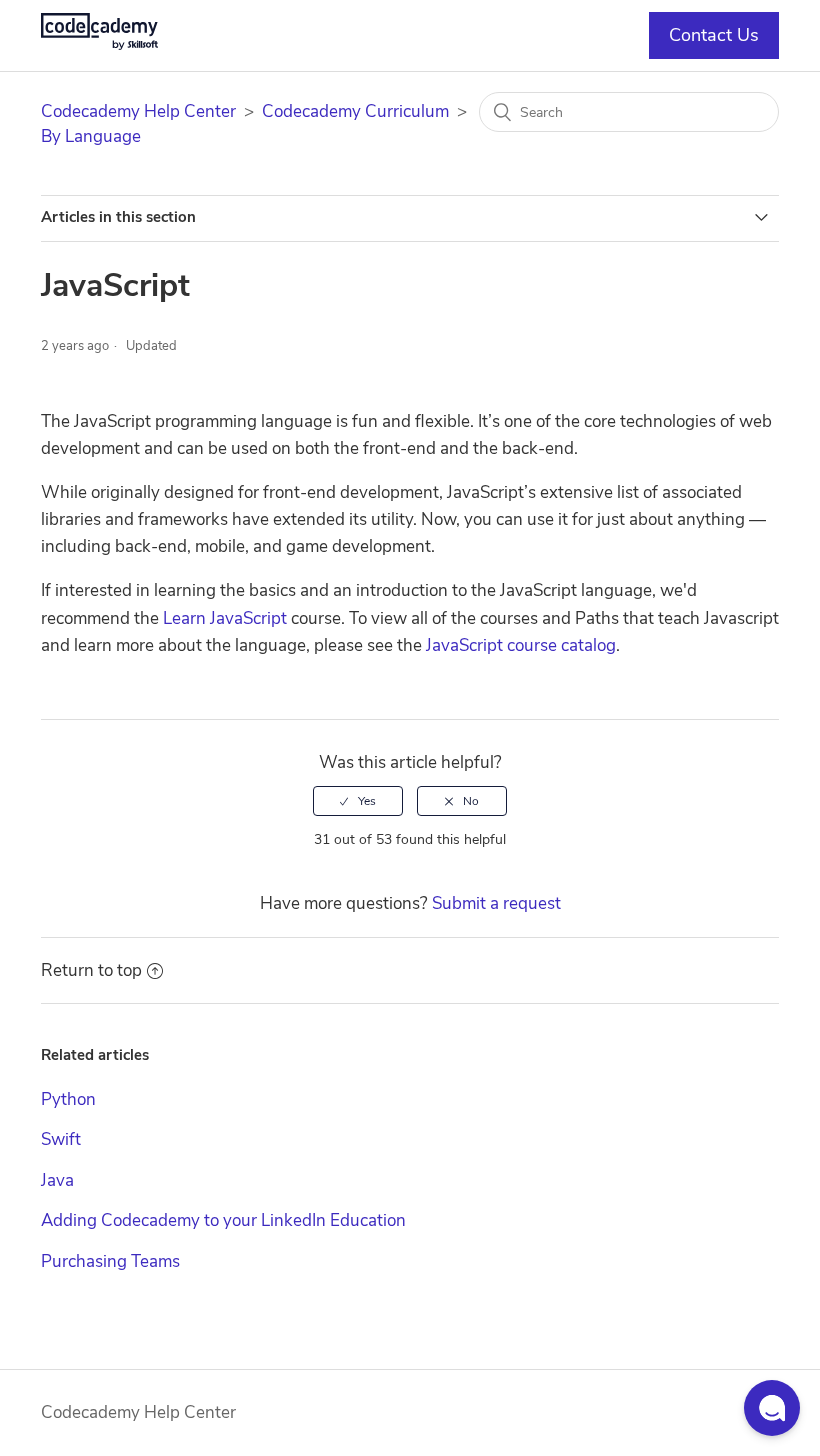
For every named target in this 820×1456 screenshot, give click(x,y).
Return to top (91, 970)
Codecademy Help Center (138, 111)
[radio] (358, 801)
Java (57, 1180)
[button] (772, 1408)
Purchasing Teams (110, 1261)
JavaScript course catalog (521, 645)
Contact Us (714, 35)
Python (68, 1099)
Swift (61, 1139)
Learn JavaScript (225, 618)
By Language (91, 136)
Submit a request (496, 903)
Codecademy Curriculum (355, 111)
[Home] (99, 44)
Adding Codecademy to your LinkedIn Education (223, 1220)
